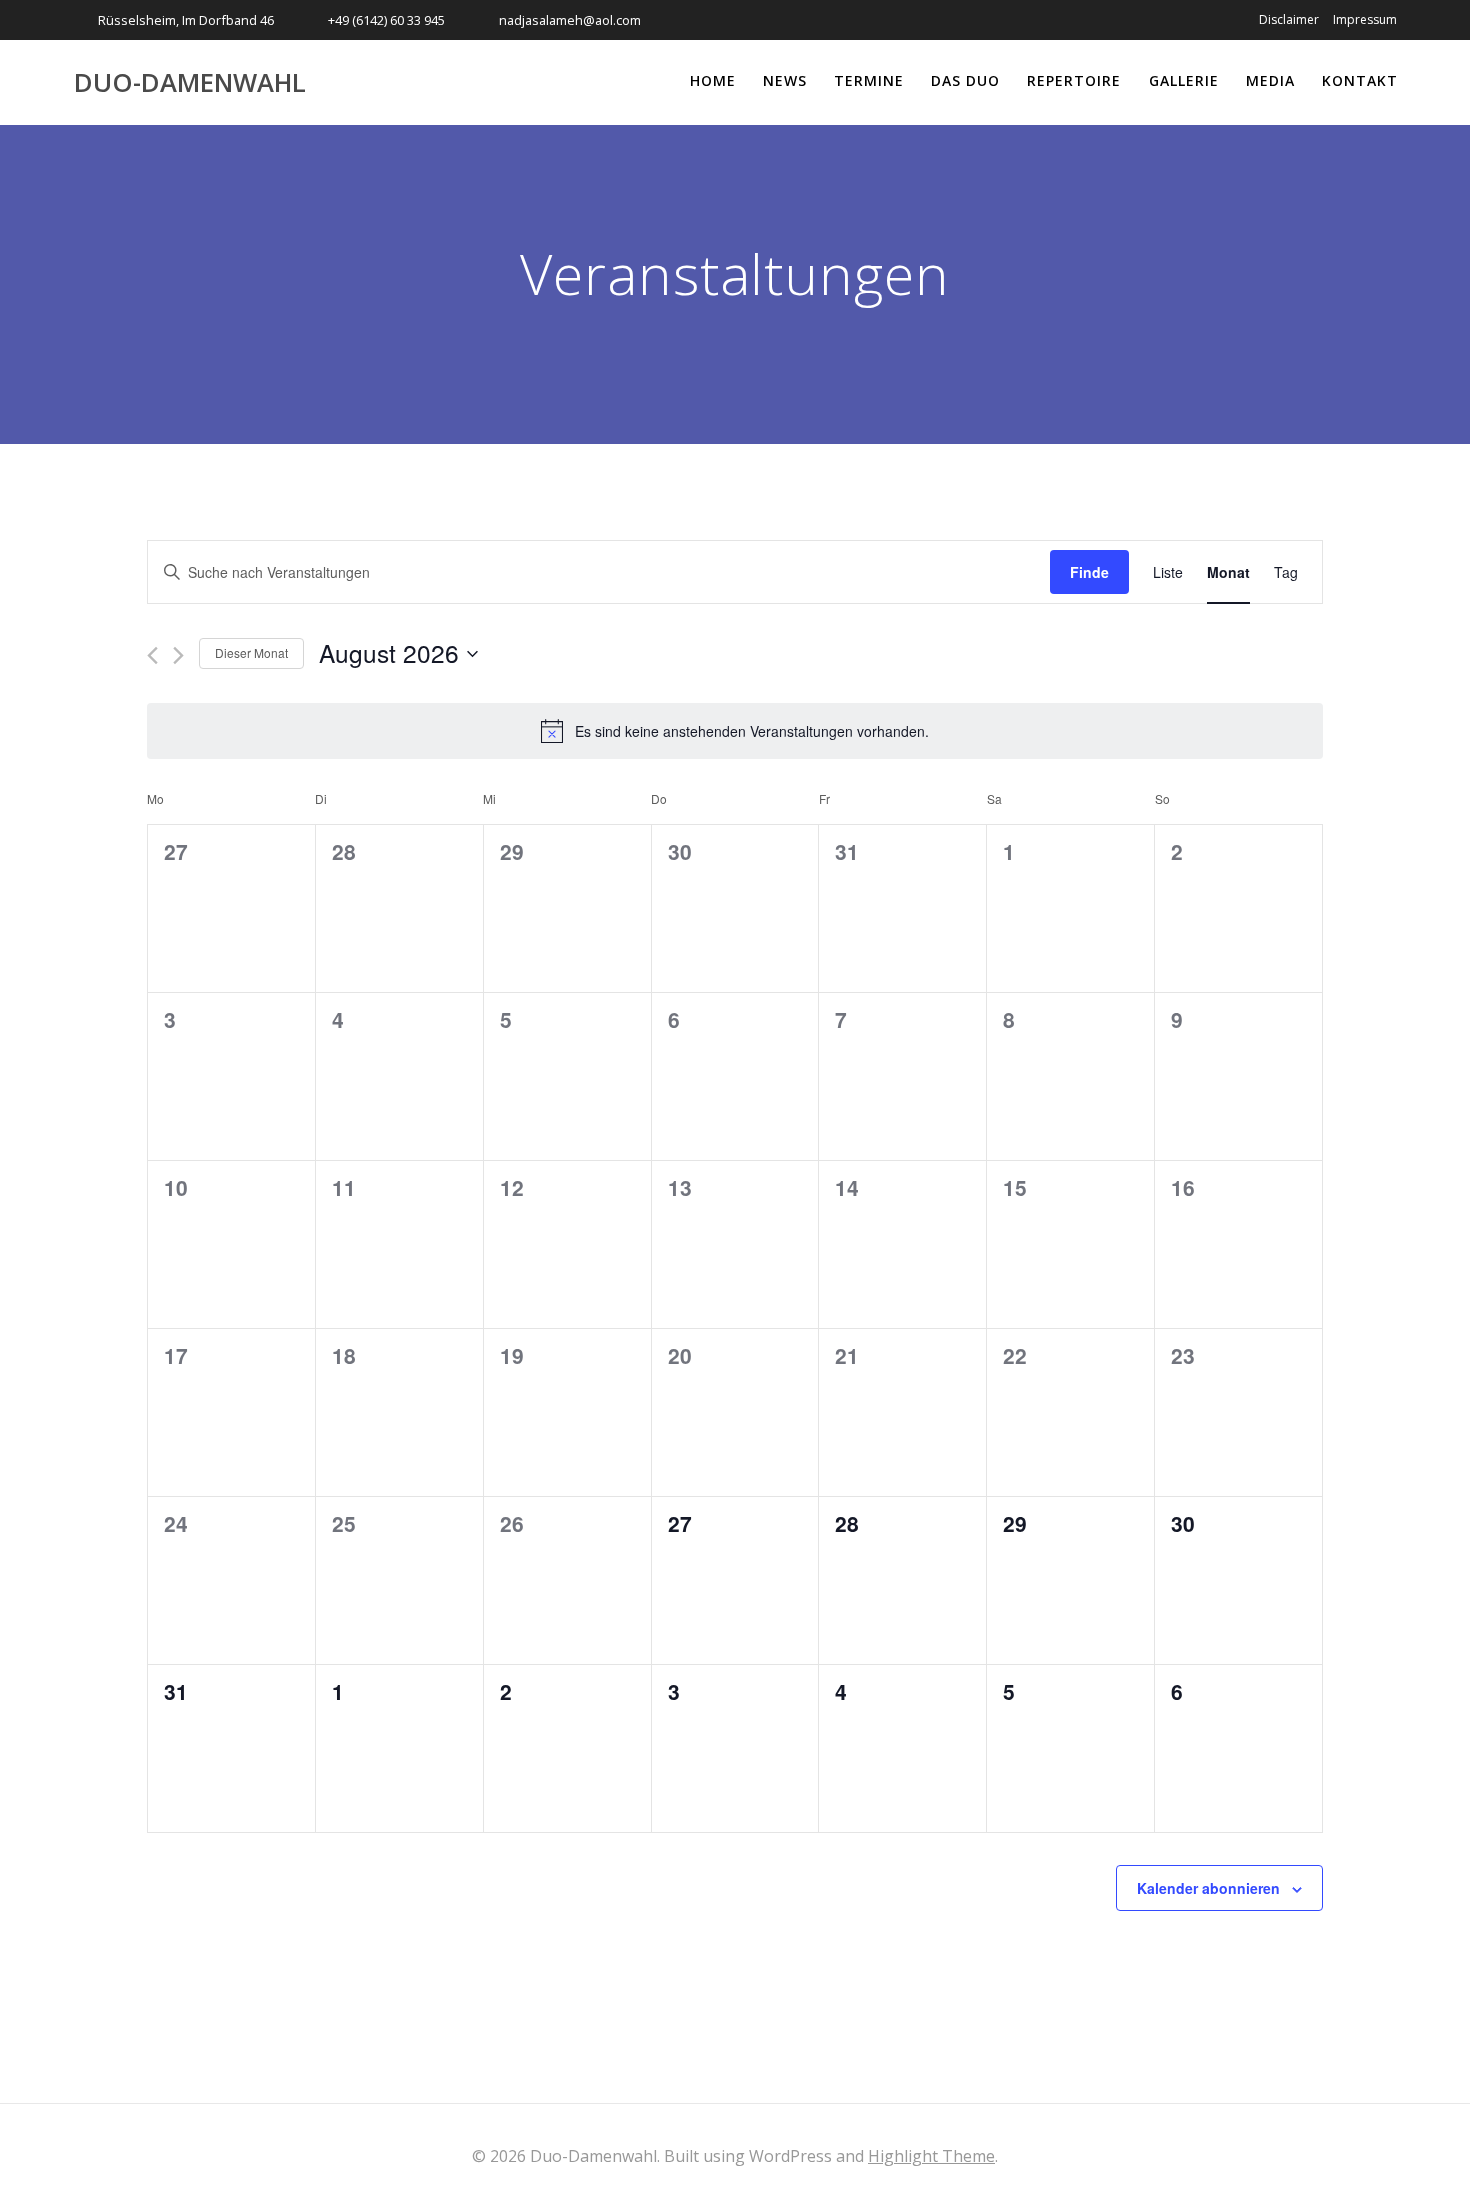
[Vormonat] (152, 655)
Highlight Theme (931, 2156)
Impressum (1365, 19)
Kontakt (1360, 80)
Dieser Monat (251, 652)
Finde (1089, 572)
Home (713, 80)
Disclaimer (1289, 19)
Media (1270, 80)
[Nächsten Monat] (178, 655)
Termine (869, 80)
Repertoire (1074, 80)
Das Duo (965, 80)
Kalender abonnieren (1208, 1888)
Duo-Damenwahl (190, 83)
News (785, 80)
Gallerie (1184, 80)
